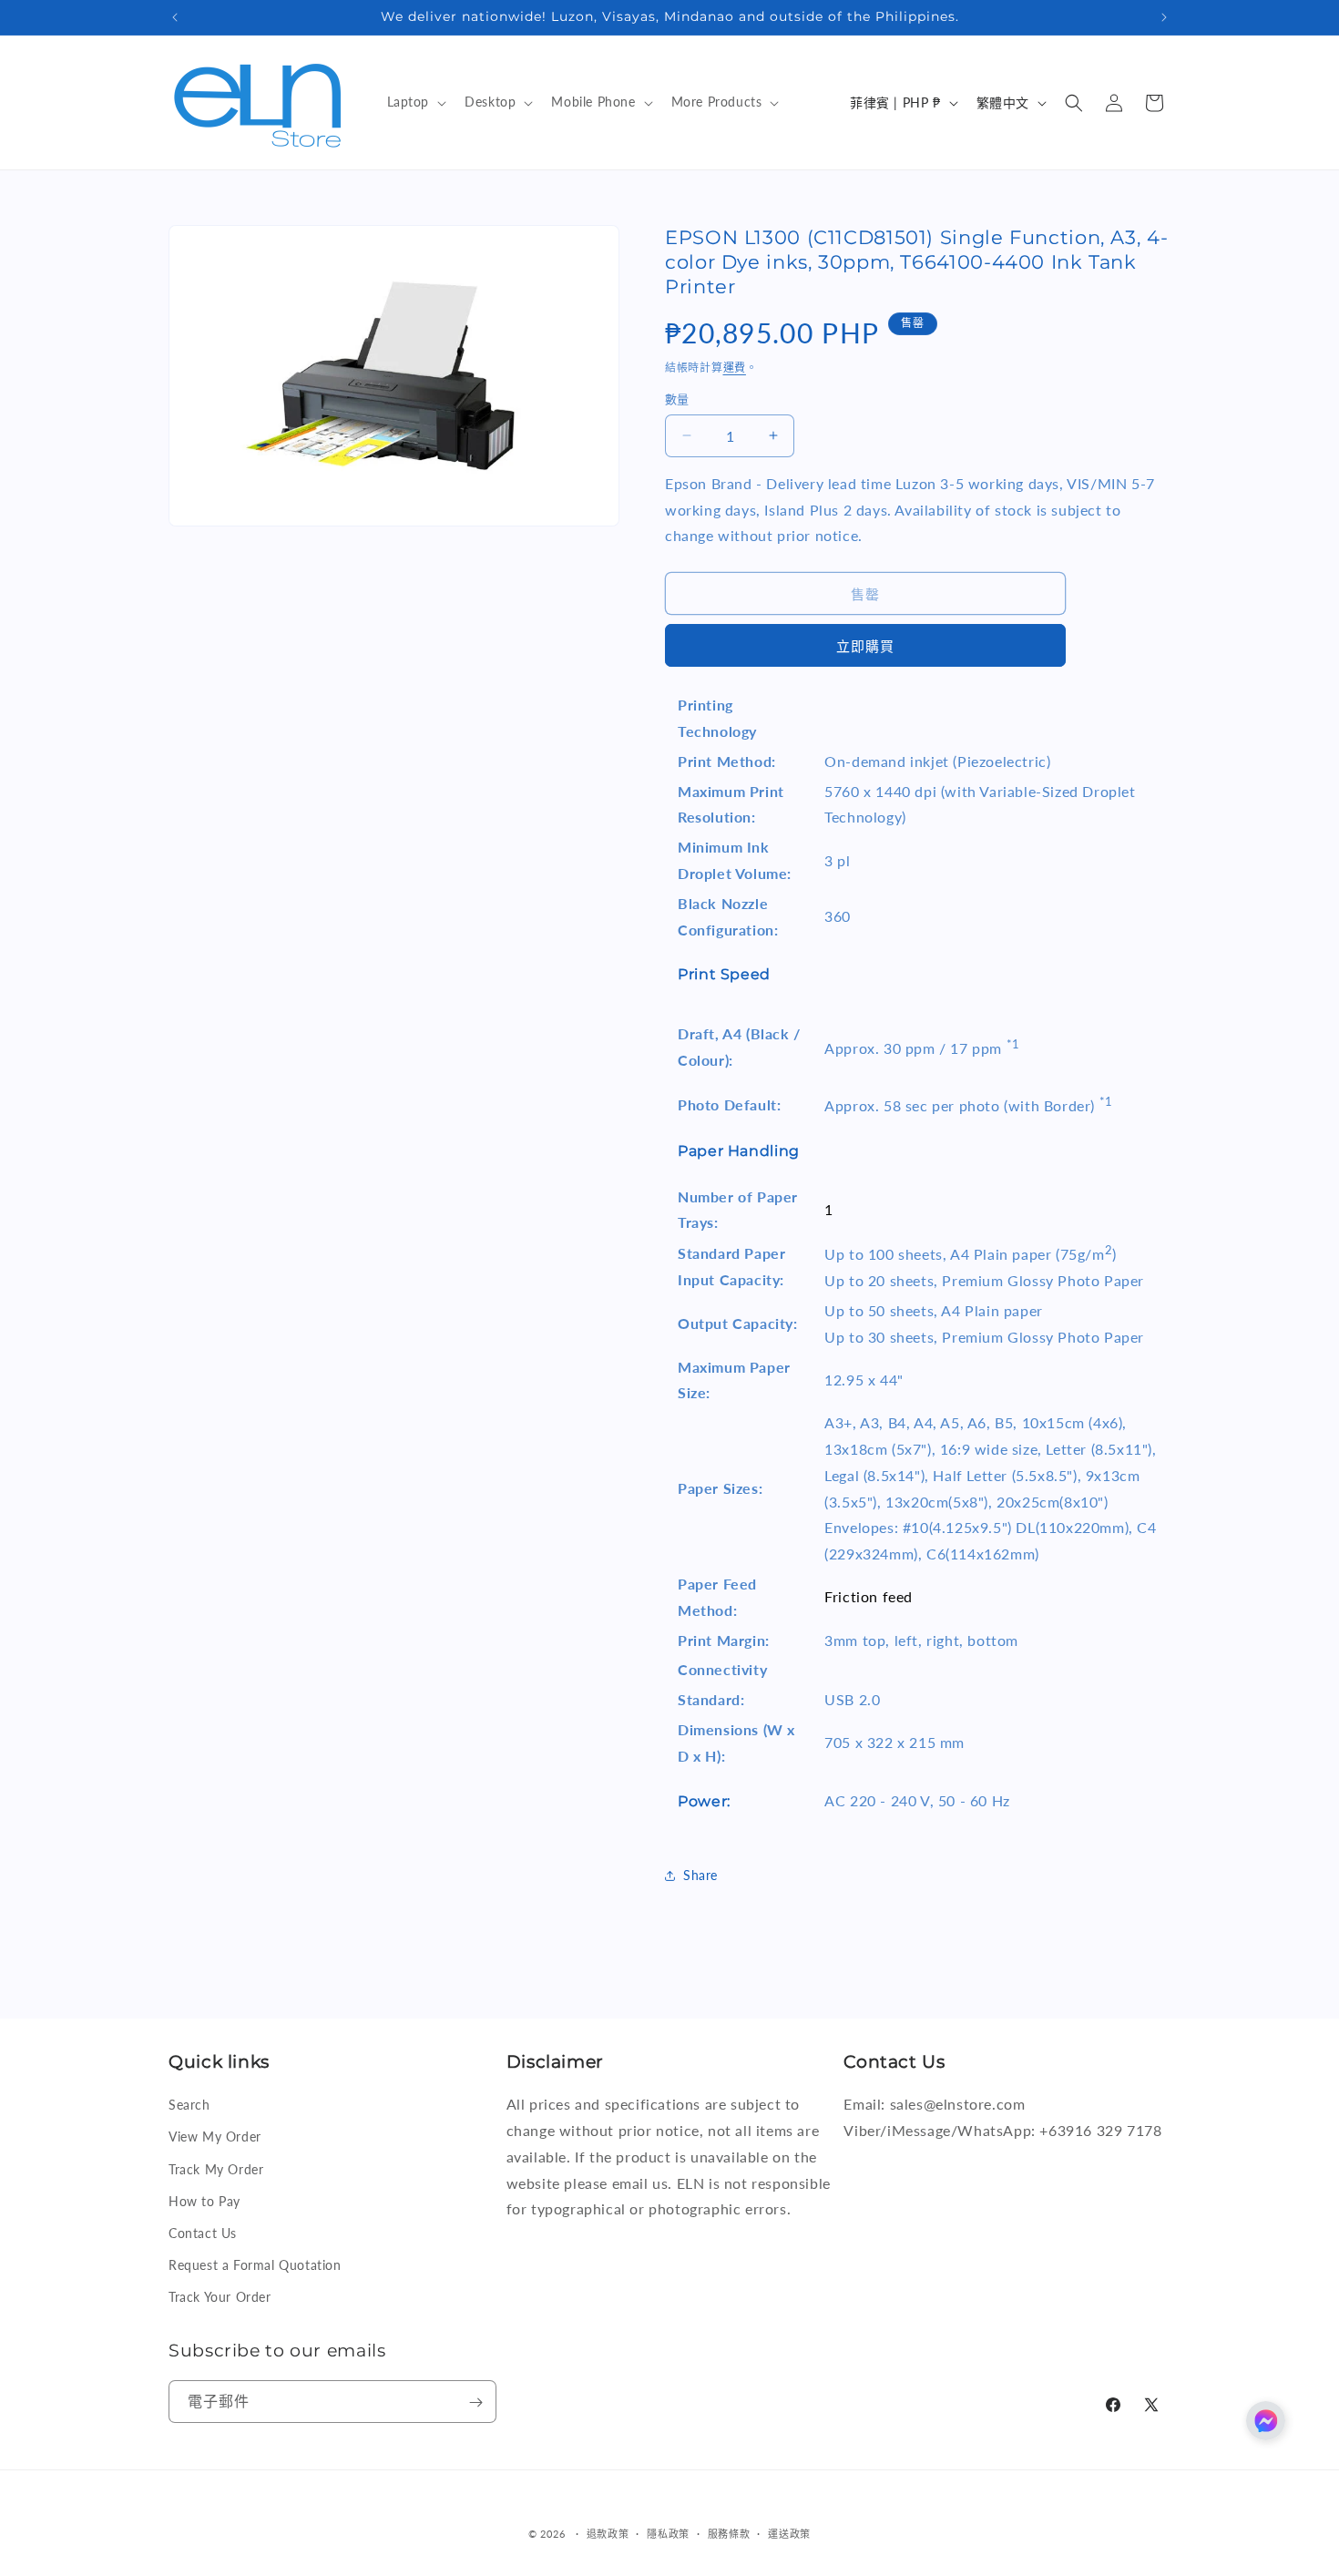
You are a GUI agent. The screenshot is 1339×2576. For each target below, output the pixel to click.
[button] (415, 102)
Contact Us (203, 2233)
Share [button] (700, 1875)
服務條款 (729, 2533)
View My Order (215, 2136)
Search (189, 2105)
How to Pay (204, 2201)
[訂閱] (475, 2402)
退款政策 (608, 2533)
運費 (735, 368)
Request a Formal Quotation (255, 2265)
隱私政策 (668, 2533)
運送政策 (789, 2533)
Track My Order (216, 2168)
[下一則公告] (1164, 17)
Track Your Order (220, 2297)
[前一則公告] (175, 17)
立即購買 (865, 646)
